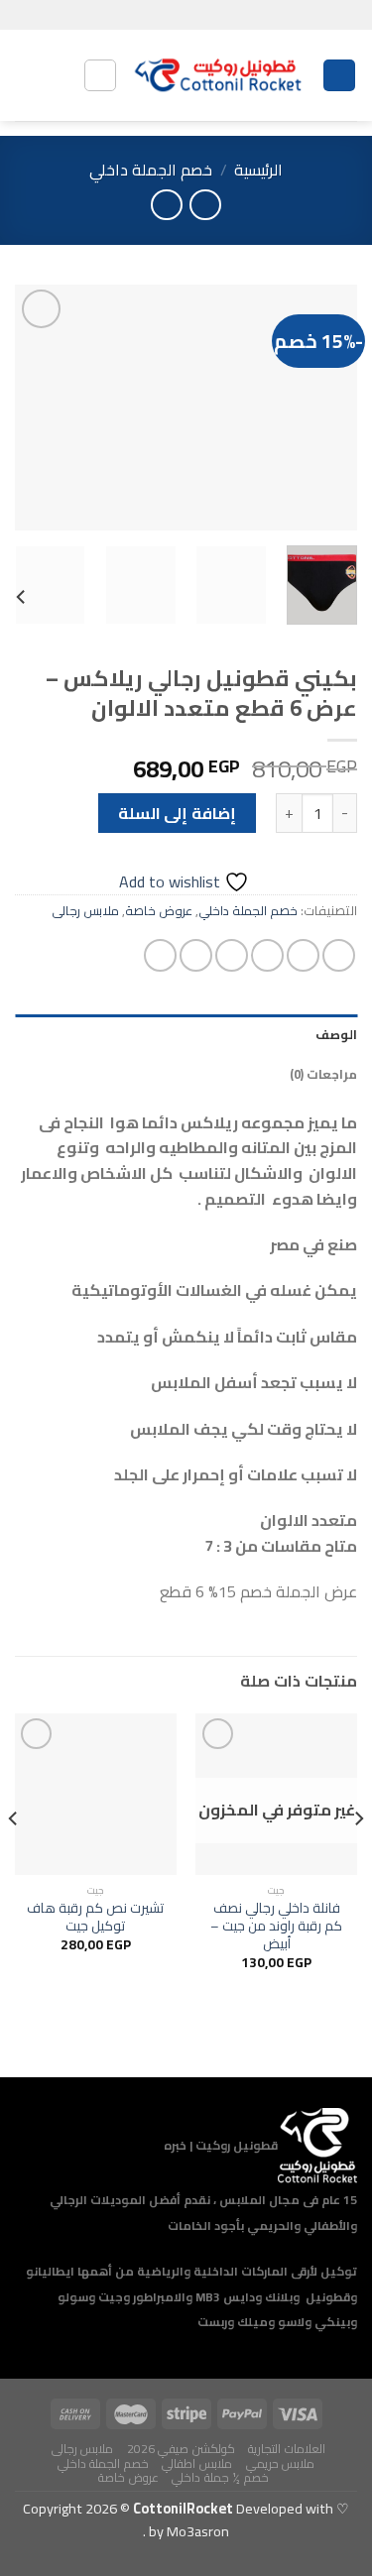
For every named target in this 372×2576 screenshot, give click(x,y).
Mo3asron (187, 2531)
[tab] (186, 1034)
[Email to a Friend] (232, 955)
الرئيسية (258, 170)
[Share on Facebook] (303, 955)
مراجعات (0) (323, 1074)
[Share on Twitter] (267, 955)
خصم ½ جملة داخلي (220, 2477)
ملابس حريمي (281, 2463)
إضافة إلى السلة (177, 813)
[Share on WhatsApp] (339, 955)
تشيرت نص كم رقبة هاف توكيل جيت (95, 1917)
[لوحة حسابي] (59, 75)
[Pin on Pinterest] (196, 955)
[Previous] (325, 408)
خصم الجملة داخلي (151, 170)
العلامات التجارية (287, 2449)
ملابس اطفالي (197, 2463)
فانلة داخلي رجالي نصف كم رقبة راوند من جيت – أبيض (276, 1926)
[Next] (33, 408)
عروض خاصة (159, 910)
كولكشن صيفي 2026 (181, 2449)
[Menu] (339, 76)
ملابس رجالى (85, 910)
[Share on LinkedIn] (160, 955)
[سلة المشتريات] (25, 75)
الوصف (336, 1034)
